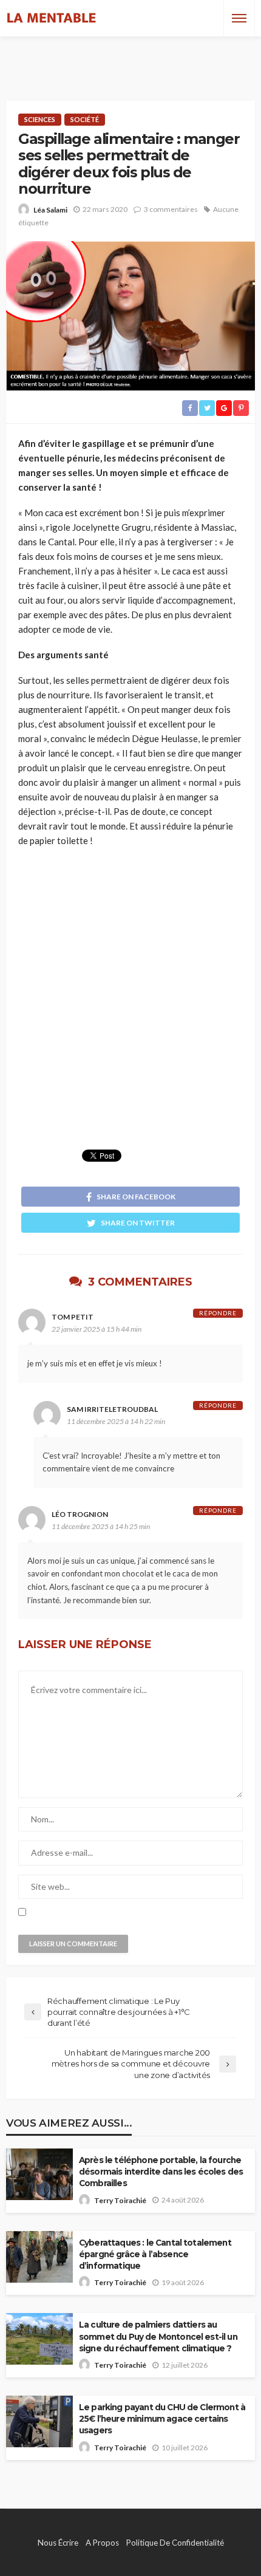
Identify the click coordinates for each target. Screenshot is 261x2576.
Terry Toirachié (120, 2200)
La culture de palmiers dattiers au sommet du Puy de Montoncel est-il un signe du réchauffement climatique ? (158, 2336)
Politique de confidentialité (175, 2543)
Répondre (218, 1313)
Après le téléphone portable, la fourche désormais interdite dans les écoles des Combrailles (161, 2172)
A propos (102, 2543)
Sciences (40, 119)
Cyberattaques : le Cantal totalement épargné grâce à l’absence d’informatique (155, 2254)
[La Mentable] (52, 18)
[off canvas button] (239, 18)
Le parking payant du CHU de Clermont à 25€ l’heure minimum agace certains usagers (162, 2419)
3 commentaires (171, 209)
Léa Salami (50, 210)
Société (85, 119)
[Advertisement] (130, 58)
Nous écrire (58, 2543)
